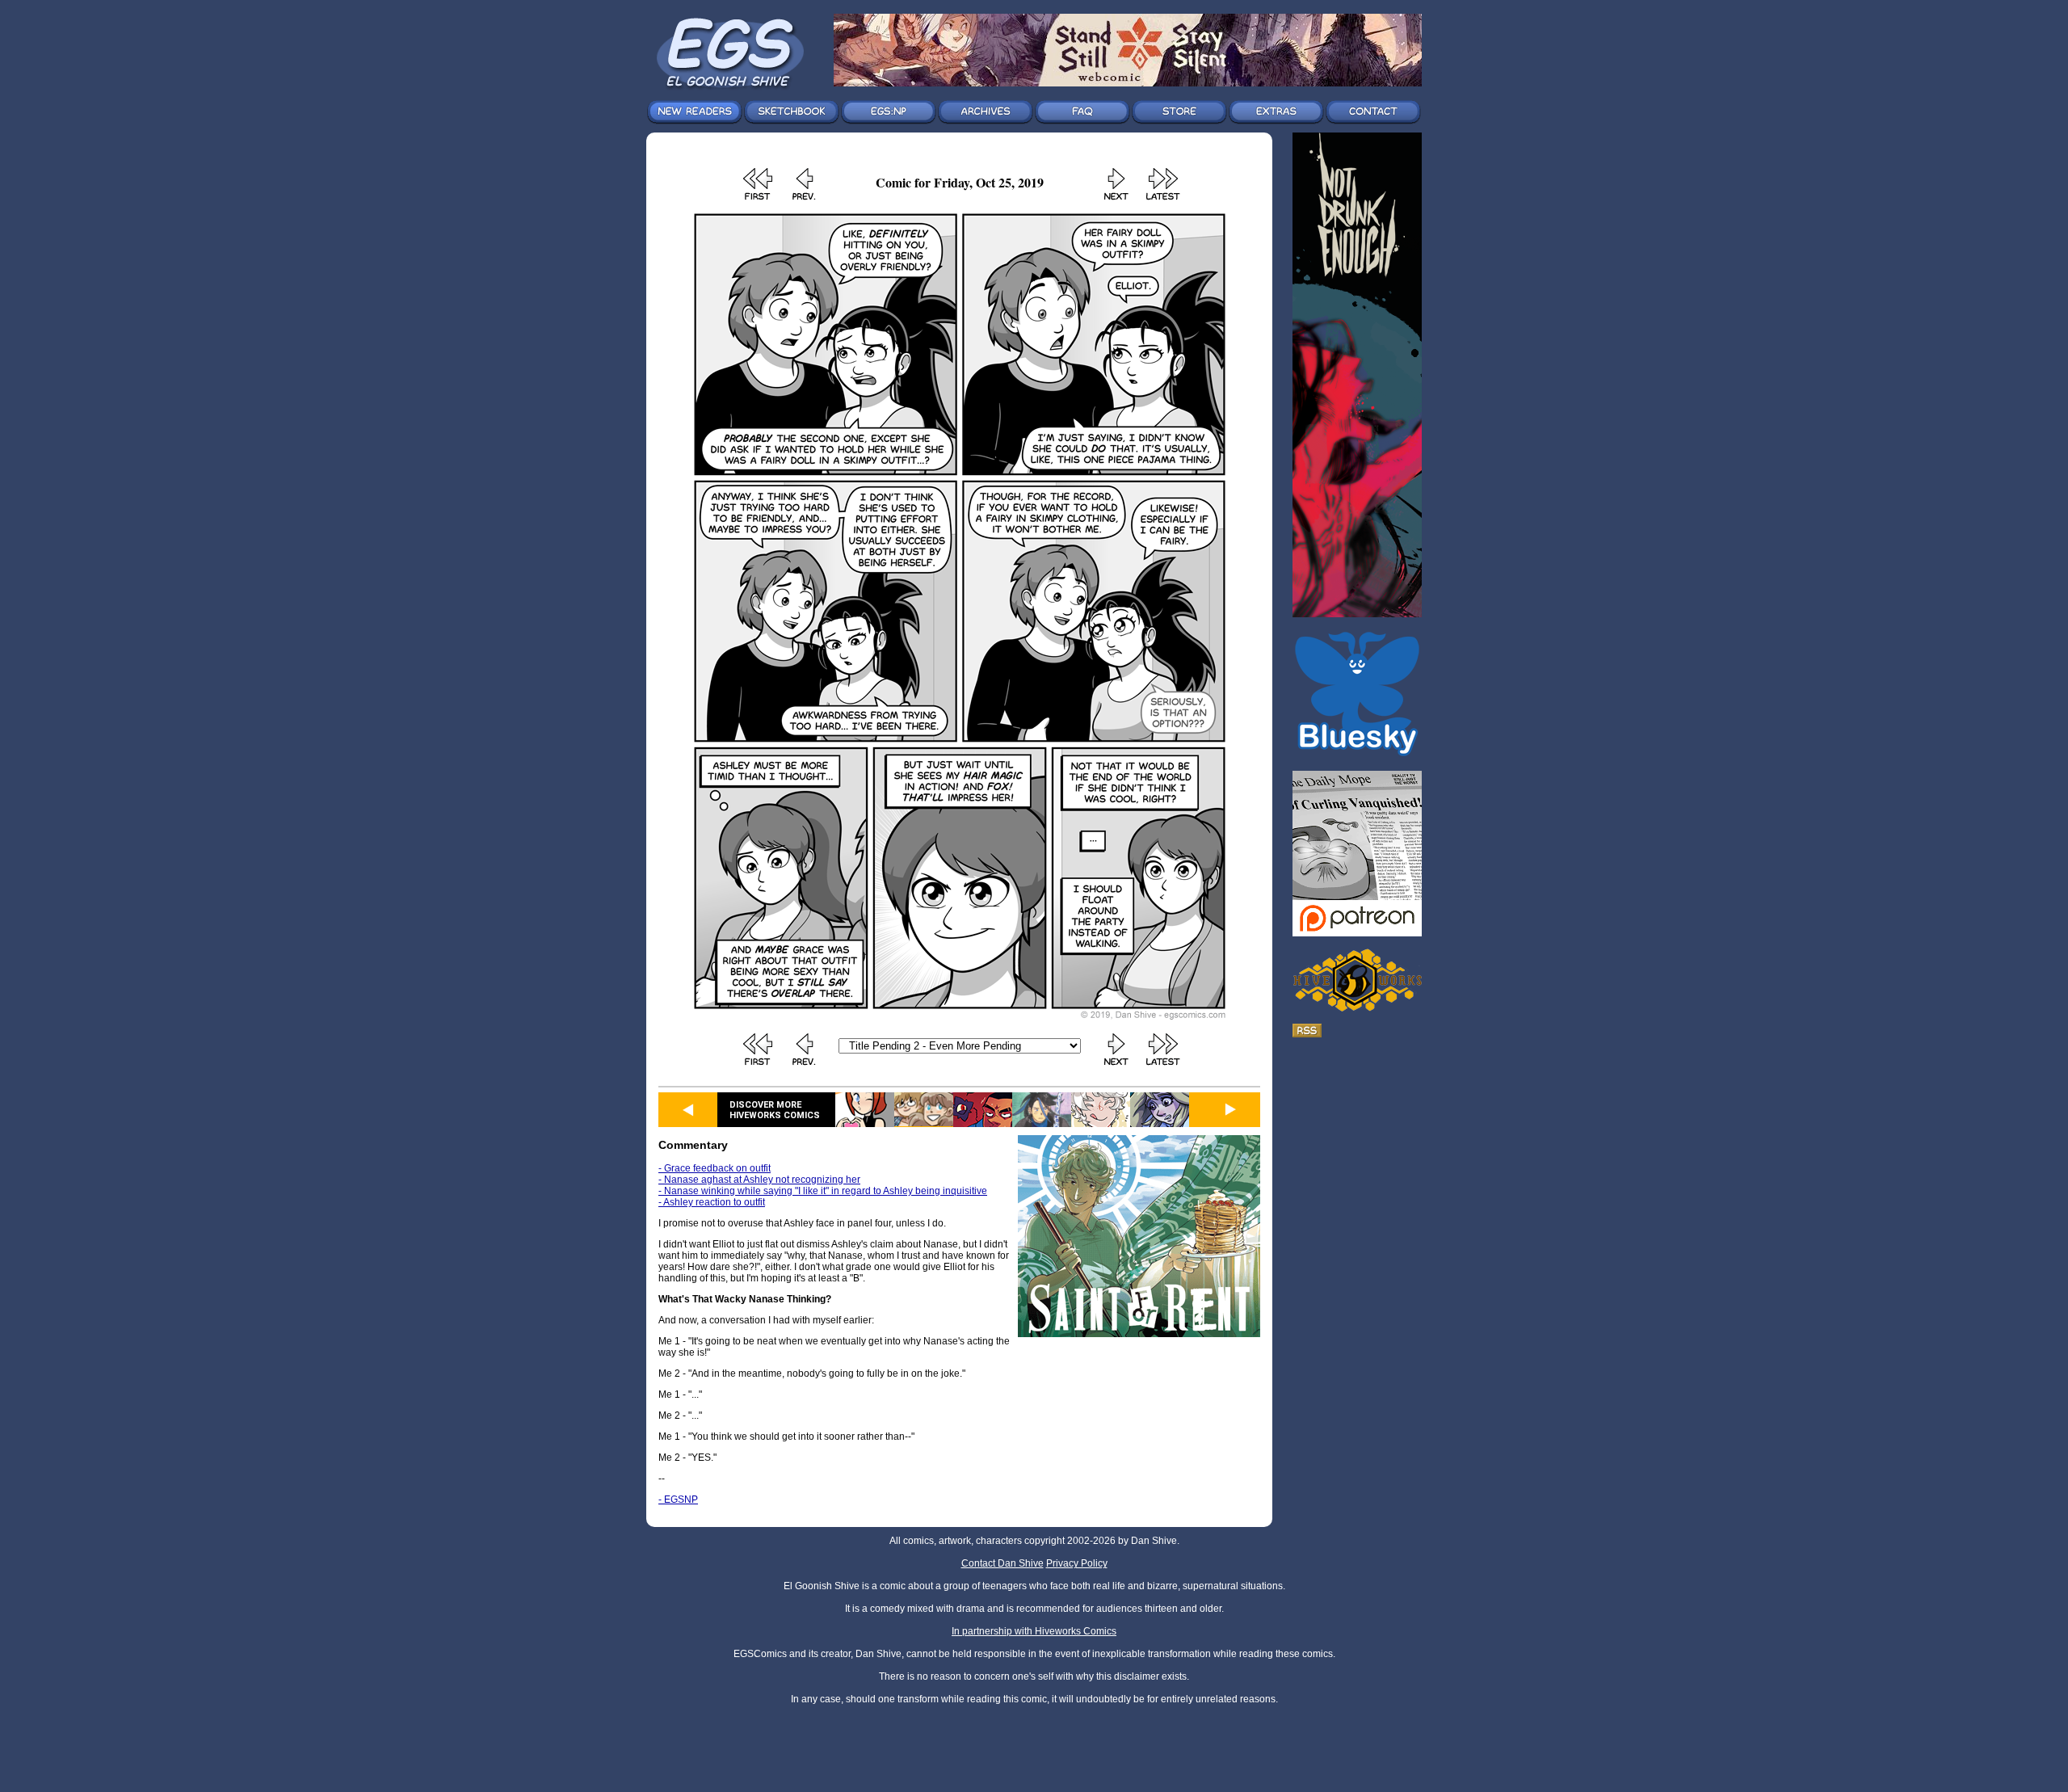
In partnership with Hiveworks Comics (1034, 1631)
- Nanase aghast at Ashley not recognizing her (759, 1180)
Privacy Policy (1077, 1563)
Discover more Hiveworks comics (775, 1110)
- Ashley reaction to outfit (712, 1202)
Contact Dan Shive (1002, 1563)
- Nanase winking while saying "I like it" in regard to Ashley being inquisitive (823, 1191)
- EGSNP (678, 1500)
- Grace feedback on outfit (715, 1168)
